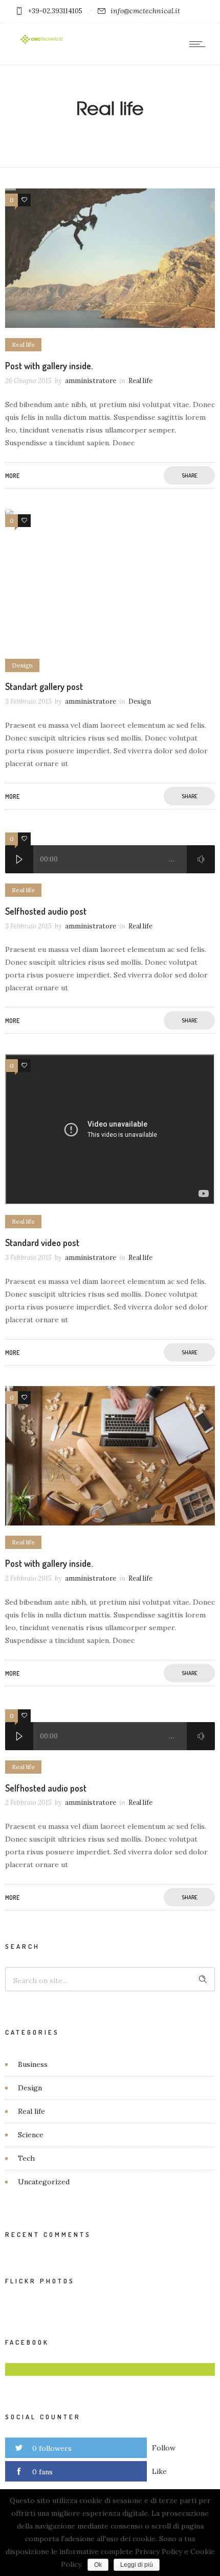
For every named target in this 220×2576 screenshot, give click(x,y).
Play (19, 859)
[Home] (41, 43)
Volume (201, 859)
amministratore (91, 381)
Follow (164, 2448)
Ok (98, 2565)
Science (31, 2135)
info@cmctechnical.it (145, 11)
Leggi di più (137, 2565)
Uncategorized (44, 2182)
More (12, 476)
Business (33, 2064)
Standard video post (42, 1243)
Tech (26, 2158)
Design (30, 2088)
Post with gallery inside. (49, 366)
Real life (31, 2111)
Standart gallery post (44, 686)
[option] (110, 258)
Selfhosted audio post (46, 911)
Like (159, 2471)
